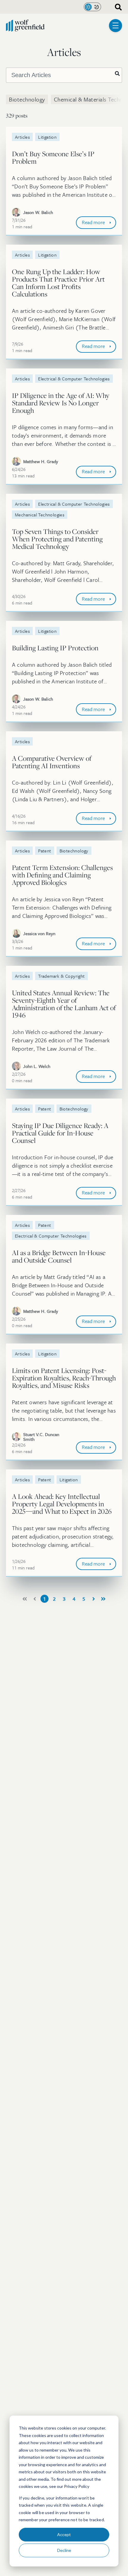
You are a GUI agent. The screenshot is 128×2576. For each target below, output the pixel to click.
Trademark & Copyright (61, 976)
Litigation (47, 137)
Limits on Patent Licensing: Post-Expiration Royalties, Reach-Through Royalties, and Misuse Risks (64, 1378)
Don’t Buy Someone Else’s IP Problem (53, 157)
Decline (64, 2550)
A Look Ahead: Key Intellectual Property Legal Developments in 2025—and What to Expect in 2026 (62, 1504)
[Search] (117, 74)
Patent (45, 851)
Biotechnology (27, 99)
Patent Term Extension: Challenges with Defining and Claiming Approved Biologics (62, 875)
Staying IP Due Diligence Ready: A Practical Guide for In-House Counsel (60, 1133)
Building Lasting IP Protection (55, 648)
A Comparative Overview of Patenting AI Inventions (52, 762)
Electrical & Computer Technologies (74, 379)
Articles (22, 137)
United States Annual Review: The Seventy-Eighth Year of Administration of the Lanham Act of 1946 (64, 1004)
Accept (64, 2534)
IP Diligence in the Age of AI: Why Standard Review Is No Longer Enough (61, 403)
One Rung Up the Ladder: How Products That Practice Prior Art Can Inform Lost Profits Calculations (58, 283)
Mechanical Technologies (40, 515)
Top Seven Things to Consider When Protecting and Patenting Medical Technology (57, 539)
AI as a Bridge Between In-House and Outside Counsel (59, 1256)
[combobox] (116, 7)
